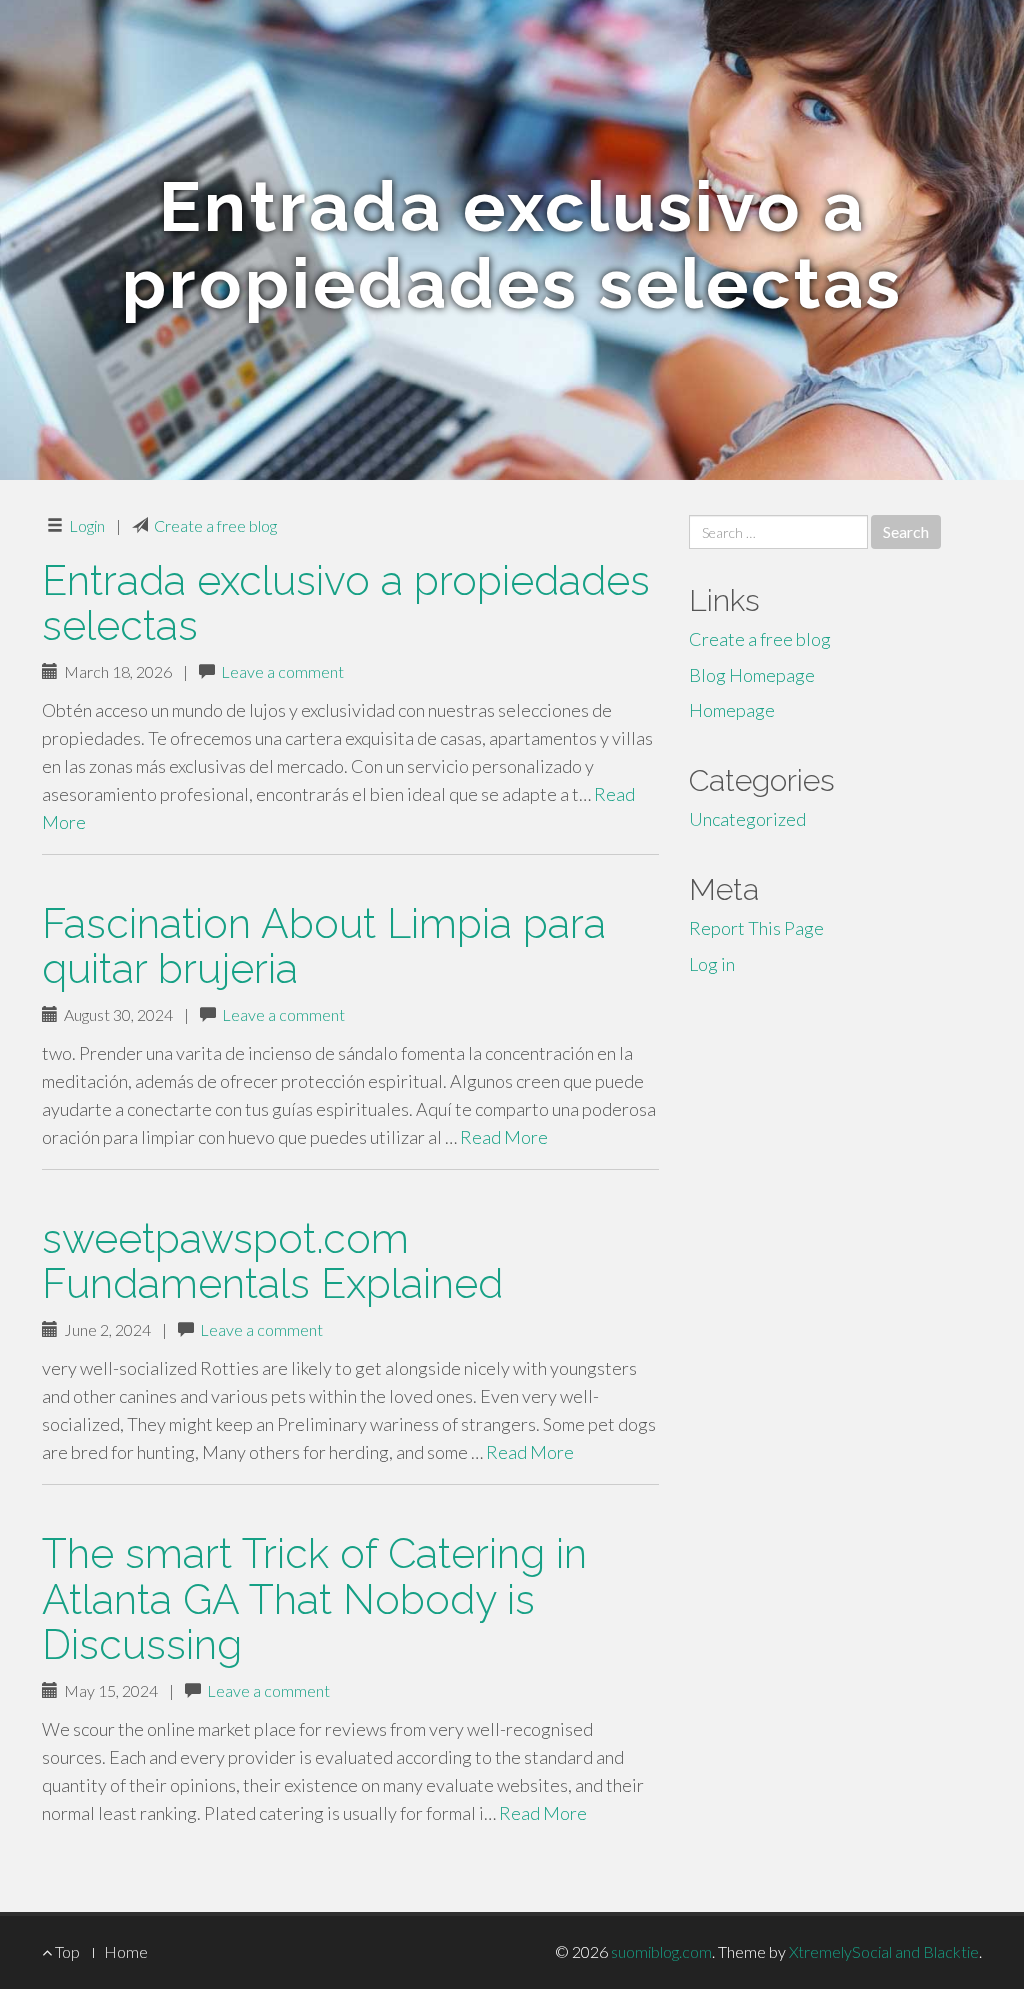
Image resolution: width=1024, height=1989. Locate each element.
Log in (712, 964)
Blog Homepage (752, 675)
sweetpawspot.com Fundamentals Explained (272, 1261)
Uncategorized (747, 819)
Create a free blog (215, 525)
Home (126, 1951)
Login (87, 525)
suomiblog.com (661, 1951)
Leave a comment (282, 671)
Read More (504, 1137)
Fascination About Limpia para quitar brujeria (324, 946)
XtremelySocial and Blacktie (884, 1951)
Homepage (732, 710)
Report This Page (756, 928)
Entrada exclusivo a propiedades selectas (346, 603)
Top (66, 1951)
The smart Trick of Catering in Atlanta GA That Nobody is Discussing (314, 1598)
